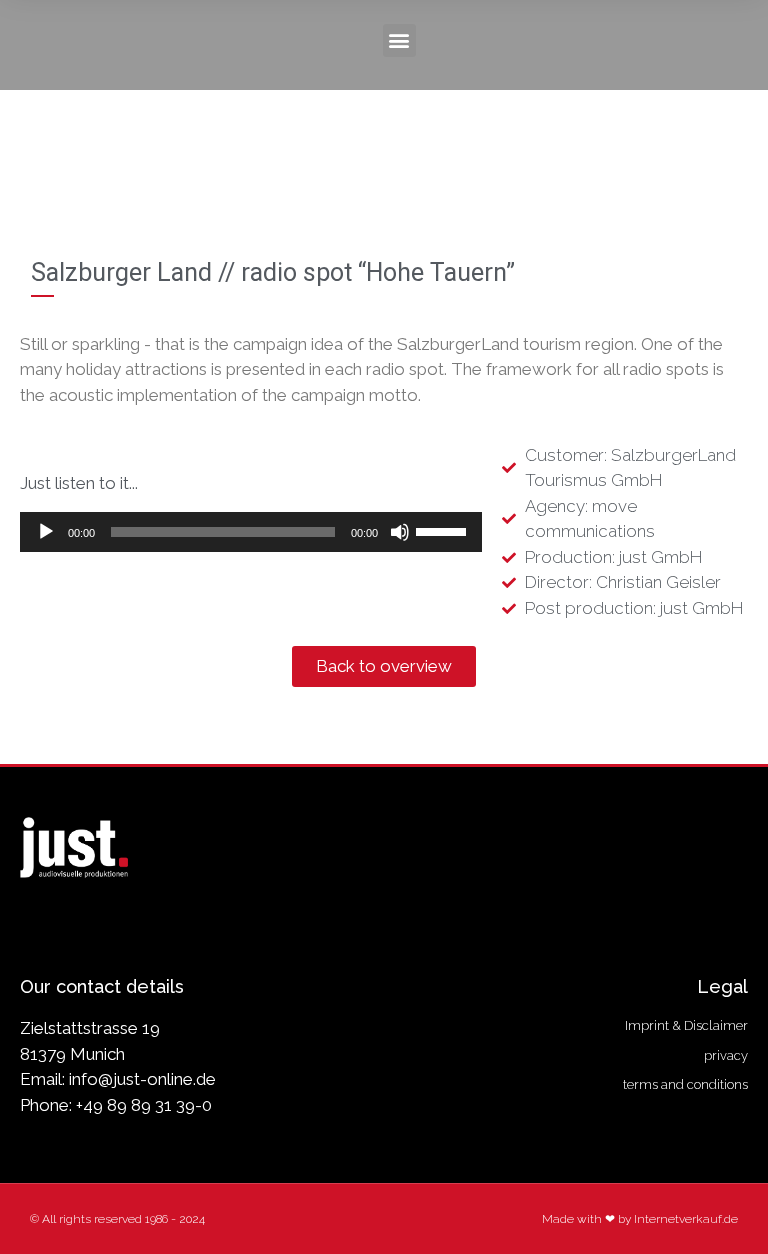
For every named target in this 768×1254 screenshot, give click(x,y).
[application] (251, 532)
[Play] (46, 532)
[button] (399, 40)
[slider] (444, 530)
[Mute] (400, 532)
